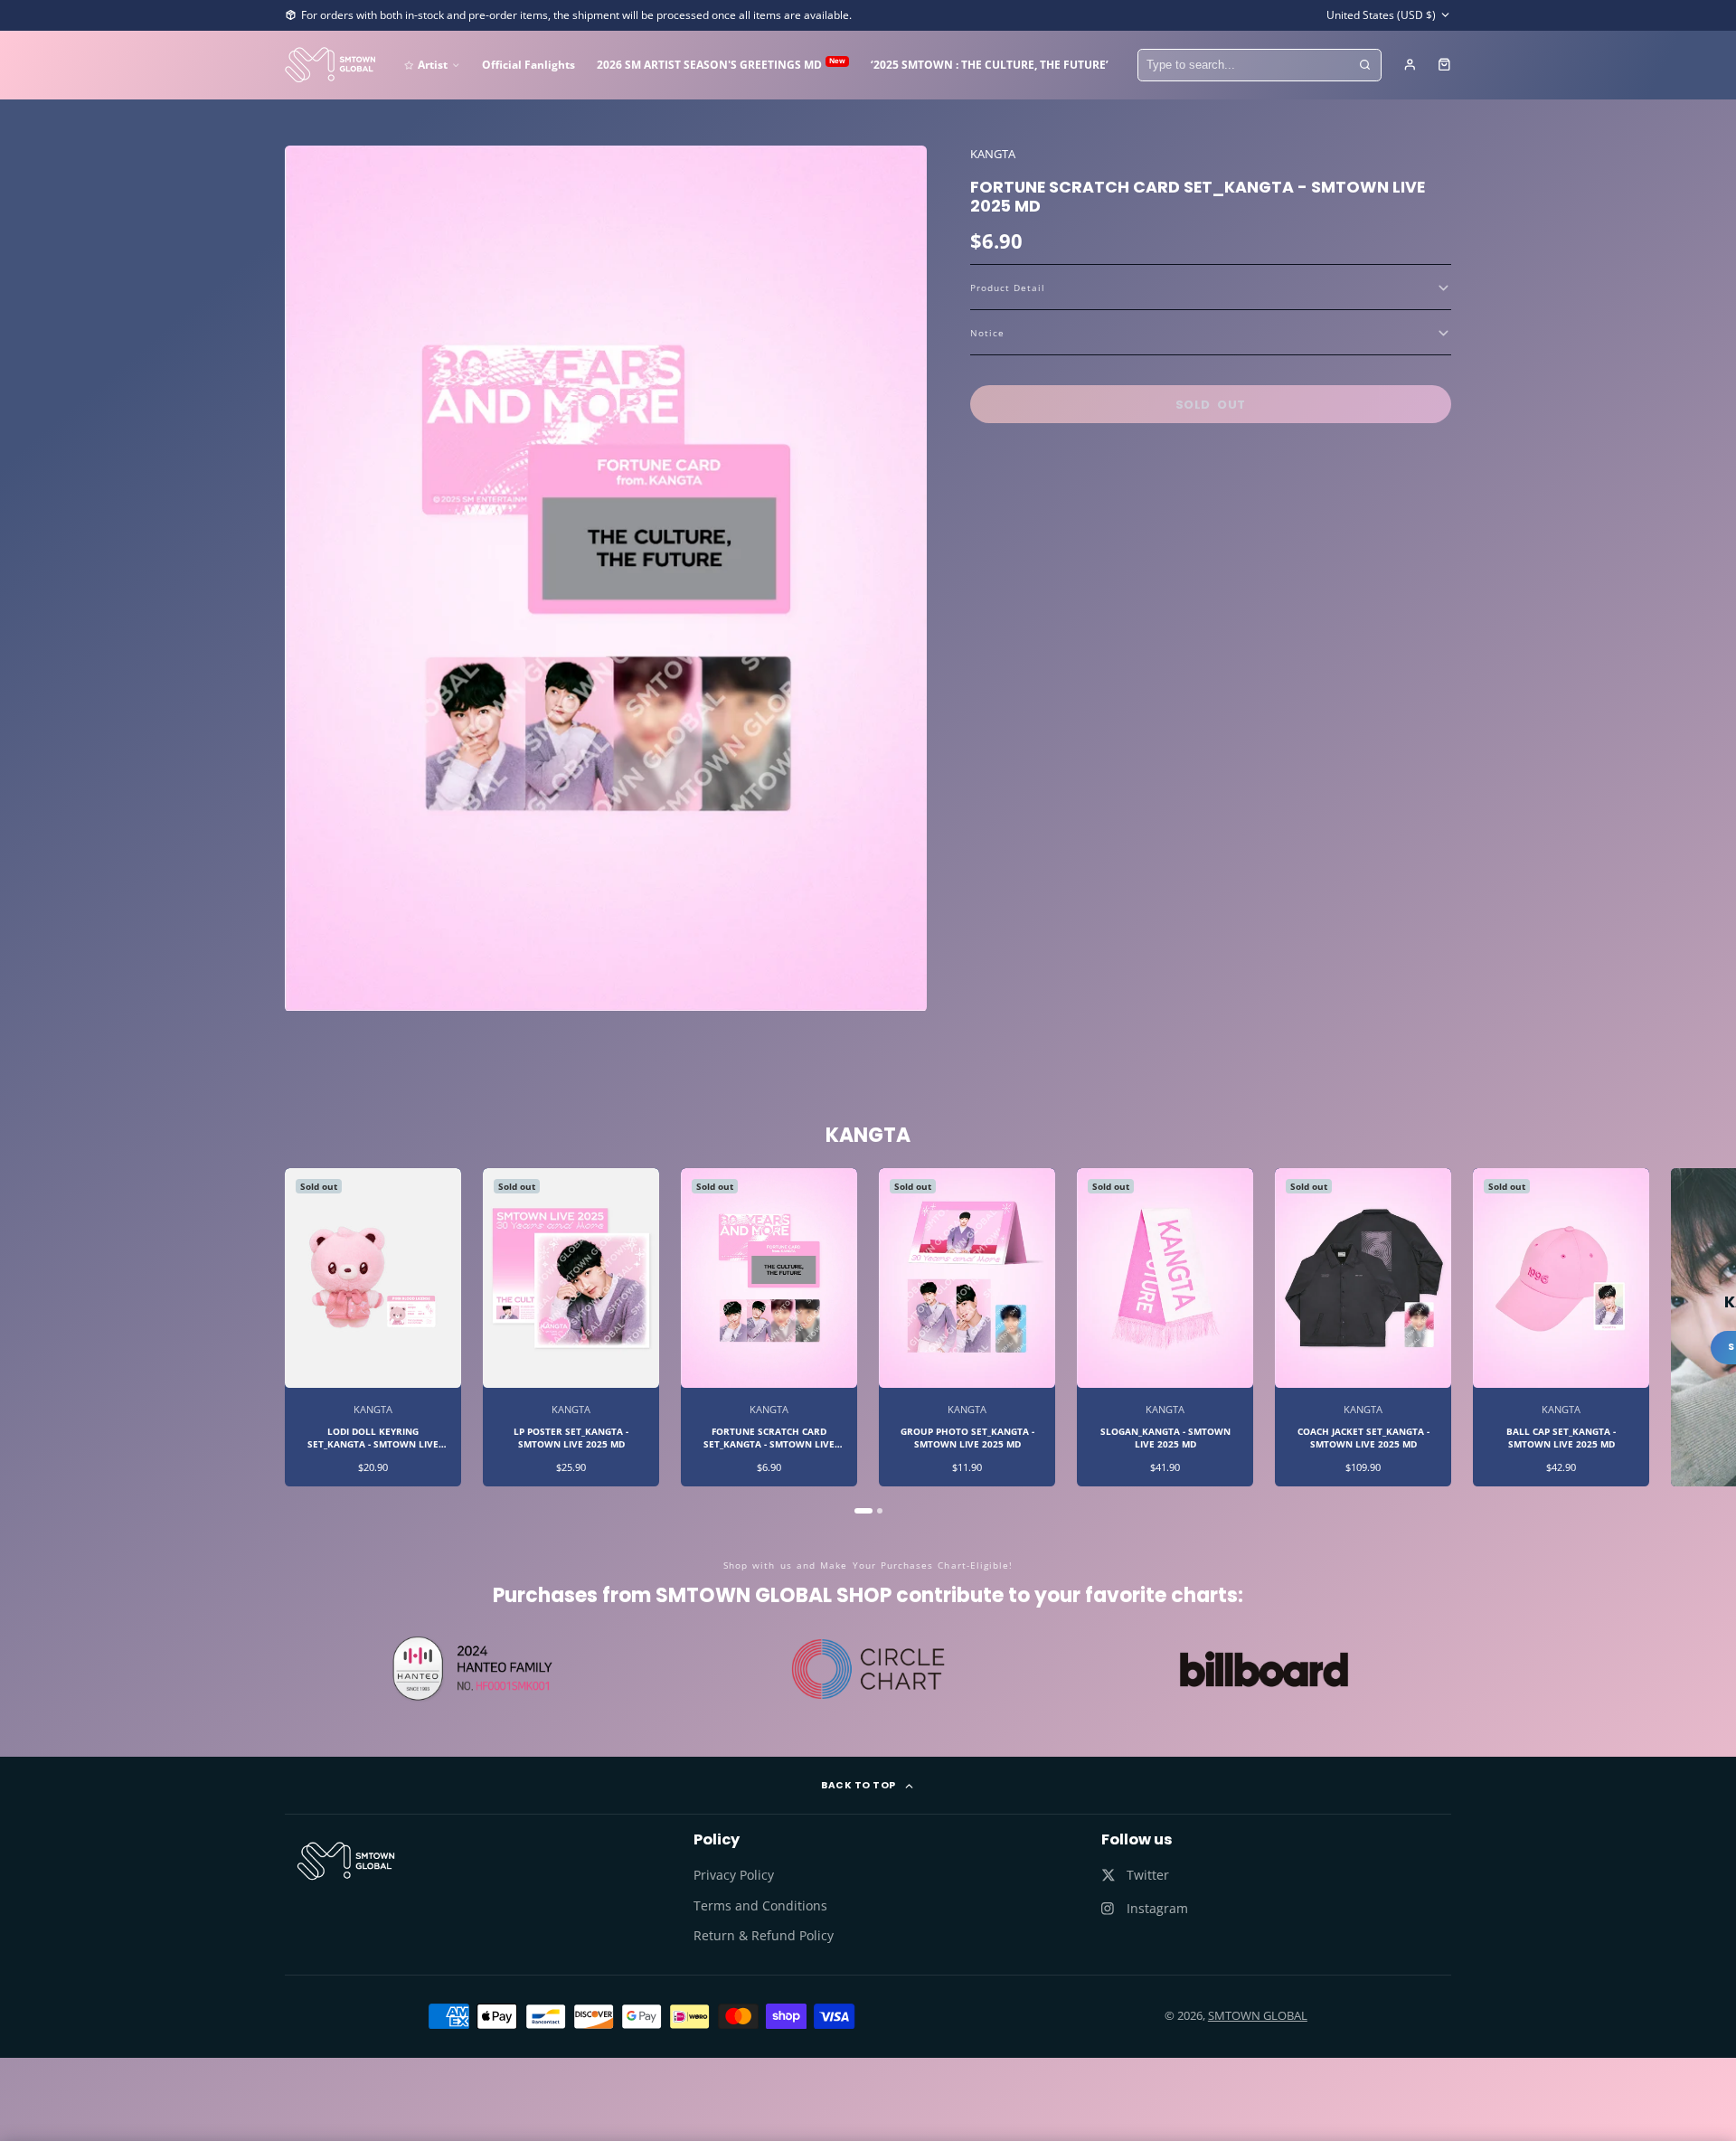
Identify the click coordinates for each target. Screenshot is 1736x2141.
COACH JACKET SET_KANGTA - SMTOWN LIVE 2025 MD (1363, 1327)
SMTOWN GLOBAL (1258, 2015)
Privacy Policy (734, 1875)
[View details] (346, 1861)
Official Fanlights (528, 64)
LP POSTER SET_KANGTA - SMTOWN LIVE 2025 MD (571, 1327)
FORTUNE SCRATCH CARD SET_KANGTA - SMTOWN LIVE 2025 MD (769, 1327)
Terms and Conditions (760, 1905)
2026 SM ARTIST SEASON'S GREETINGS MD (721, 64)
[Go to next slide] (1449, 1341)
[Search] (1365, 65)
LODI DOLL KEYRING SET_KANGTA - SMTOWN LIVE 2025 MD (373, 1327)
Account (1410, 65)
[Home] (330, 65)
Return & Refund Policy (764, 1935)
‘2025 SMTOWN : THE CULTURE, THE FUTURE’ (990, 64)
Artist (433, 64)
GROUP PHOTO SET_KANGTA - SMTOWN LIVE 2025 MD (967, 1327)
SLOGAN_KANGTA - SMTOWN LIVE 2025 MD (1165, 1327)
